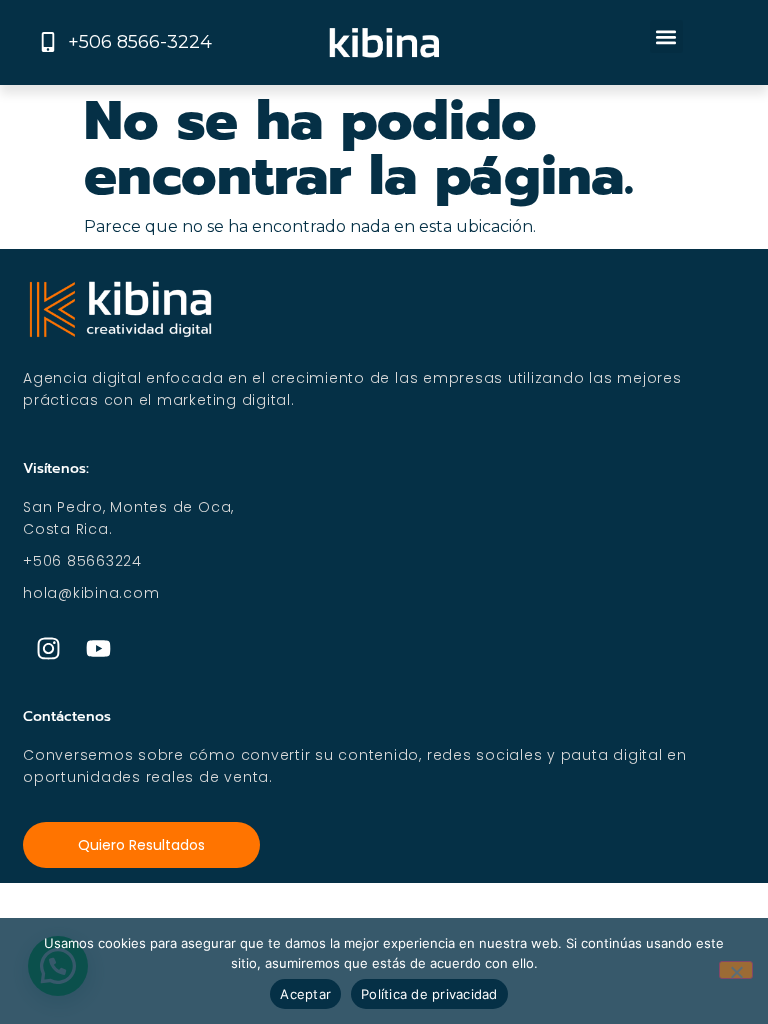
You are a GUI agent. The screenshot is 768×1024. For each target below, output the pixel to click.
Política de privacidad (429, 994)
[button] (666, 36)
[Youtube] (98, 649)
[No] (736, 970)
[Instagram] (48, 649)
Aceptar (305, 994)
